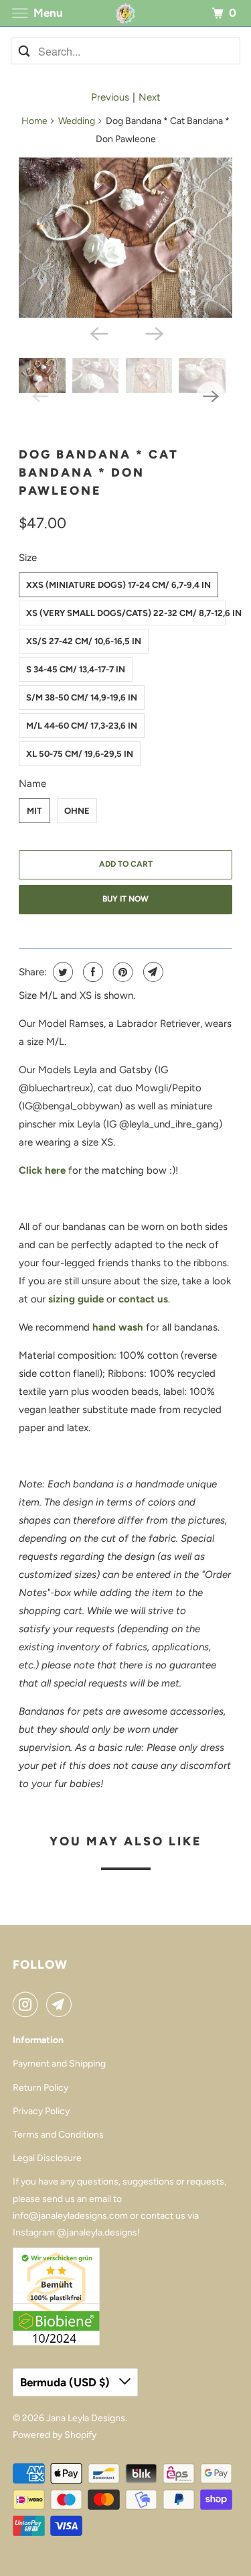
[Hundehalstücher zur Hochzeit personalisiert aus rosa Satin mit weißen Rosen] (125, 238)
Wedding (77, 121)
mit (34, 811)
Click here (42, 1170)
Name (32, 784)
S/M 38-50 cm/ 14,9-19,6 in (82, 697)
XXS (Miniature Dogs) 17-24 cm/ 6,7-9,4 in (118, 585)
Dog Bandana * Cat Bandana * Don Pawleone (99, 473)
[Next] (153, 332)
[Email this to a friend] (152, 972)
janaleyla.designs (102, 2232)
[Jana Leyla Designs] (126, 13)
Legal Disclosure (47, 2158)
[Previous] (98, 332)
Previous (110, 97)
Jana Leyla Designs (86, 2418)
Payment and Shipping (59, 2064)
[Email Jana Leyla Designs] (62, 2004)
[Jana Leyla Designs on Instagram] (28, 2004)
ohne (77, 811)
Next (150, 97)
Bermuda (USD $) (66, 2382)
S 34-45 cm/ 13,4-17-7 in (76, 669)
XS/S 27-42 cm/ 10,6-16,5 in (84, 641)
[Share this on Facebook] (91, 972)
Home (34, 121)
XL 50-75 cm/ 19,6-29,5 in (80, 754)
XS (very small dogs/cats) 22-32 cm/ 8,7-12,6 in (125, 613)
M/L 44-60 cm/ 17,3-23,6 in (82, 726)
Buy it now (125, 899)
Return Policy (40, 2088)
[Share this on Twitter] (61, 972)
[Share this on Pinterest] (121, 972)
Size (28, 558)
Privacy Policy (41, 2111)
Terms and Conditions (58, 2135)
